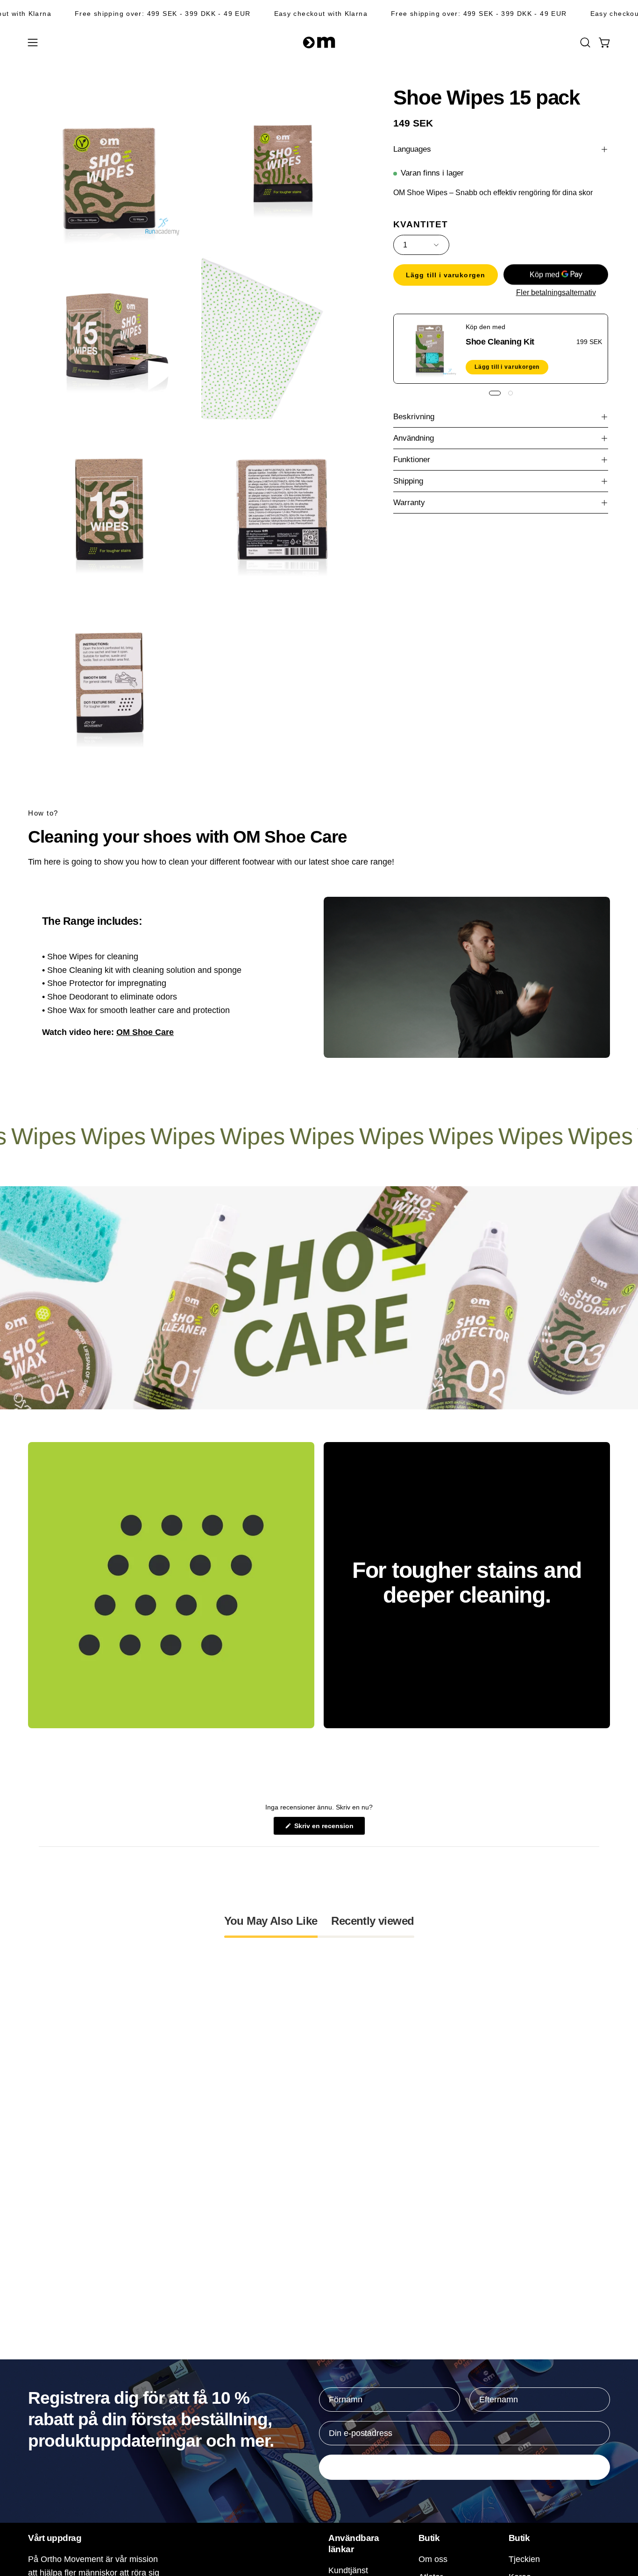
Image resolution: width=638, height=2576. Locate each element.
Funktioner (412, 460)
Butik (429, 2538)
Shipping (408, 481)
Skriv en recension (329, 1828)
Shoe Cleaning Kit (500, 341)
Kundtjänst (348, 2570)
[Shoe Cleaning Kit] (430, 349)
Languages (412, 149)
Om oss (433, 2559)
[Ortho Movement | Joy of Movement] (319, 42)
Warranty (409, 503)
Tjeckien (524, 2559)
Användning (414, 438)
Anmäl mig (465, 2467)
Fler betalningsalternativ (556, 292)
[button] (585, 42)
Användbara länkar (354, 2543)
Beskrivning (414, 417)
